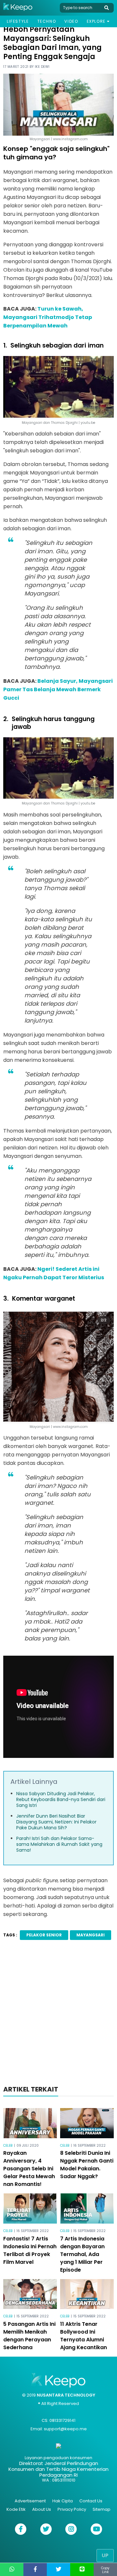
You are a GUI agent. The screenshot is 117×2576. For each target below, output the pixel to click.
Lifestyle (18, 21)
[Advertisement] (58, 2015)
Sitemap (102, 2509)
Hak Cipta (63, 2501)
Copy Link (105, 2570)
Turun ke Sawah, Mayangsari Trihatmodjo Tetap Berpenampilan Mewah (48, 317)
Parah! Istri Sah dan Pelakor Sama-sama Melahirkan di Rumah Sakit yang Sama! (59, 1844)
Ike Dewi (42, 67)
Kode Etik (16, 2509)
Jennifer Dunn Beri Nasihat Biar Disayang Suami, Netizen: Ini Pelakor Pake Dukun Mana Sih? (56, 1822)
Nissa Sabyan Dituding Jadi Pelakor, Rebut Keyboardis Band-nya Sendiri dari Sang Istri (61, 1799)
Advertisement (30, 2501)
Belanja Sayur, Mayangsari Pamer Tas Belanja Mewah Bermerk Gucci (58, 689)
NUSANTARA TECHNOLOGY (66, 2395)
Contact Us (91, 2501)
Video (71, 21)
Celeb (8, 2146)
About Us (42, 2509)
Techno (47, 21)
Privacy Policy (72, 2509)
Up (105, 2555)
